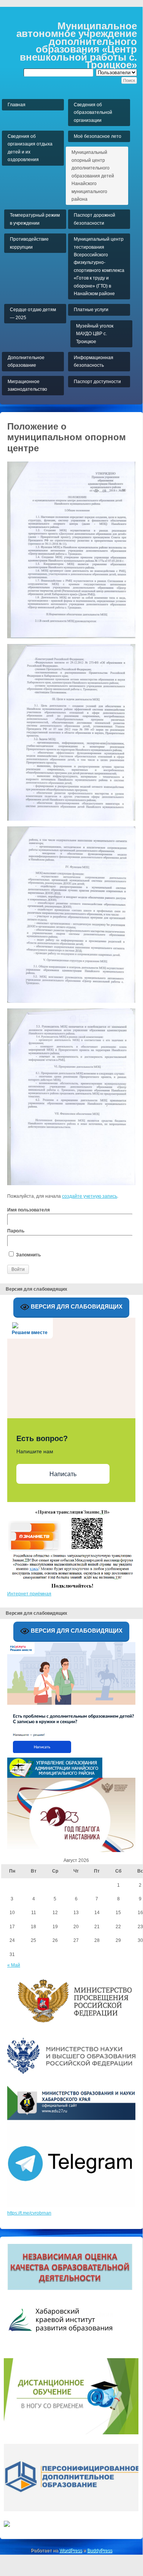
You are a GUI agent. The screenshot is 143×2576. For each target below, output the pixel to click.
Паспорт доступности (97, 382)
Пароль (16, 1231)
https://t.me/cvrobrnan (29, 2213)
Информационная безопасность (94, 361)
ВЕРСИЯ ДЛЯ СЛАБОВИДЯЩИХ (76, 1306)
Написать (63, 1474)
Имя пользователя (29, 1210)
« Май (14, 1965)
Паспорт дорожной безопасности (95, 219)
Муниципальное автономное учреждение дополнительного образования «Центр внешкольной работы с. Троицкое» (77, 45)
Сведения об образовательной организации (93, 113)
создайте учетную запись (90, 1196)
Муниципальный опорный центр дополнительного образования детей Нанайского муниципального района (93, 176)
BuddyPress (100, 2550)
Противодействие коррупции (29, 243)
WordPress (71, 2550)
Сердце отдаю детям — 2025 (33, 313)
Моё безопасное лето (98, 136)
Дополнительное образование (26, 361)
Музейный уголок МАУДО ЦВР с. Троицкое (95, 334)
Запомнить (28, 1255)
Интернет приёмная (29, 1594)
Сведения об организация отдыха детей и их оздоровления (30, 148)
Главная (17, 105)
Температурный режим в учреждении (35, 219)
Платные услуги (91, 310)
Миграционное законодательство (27, 385)
